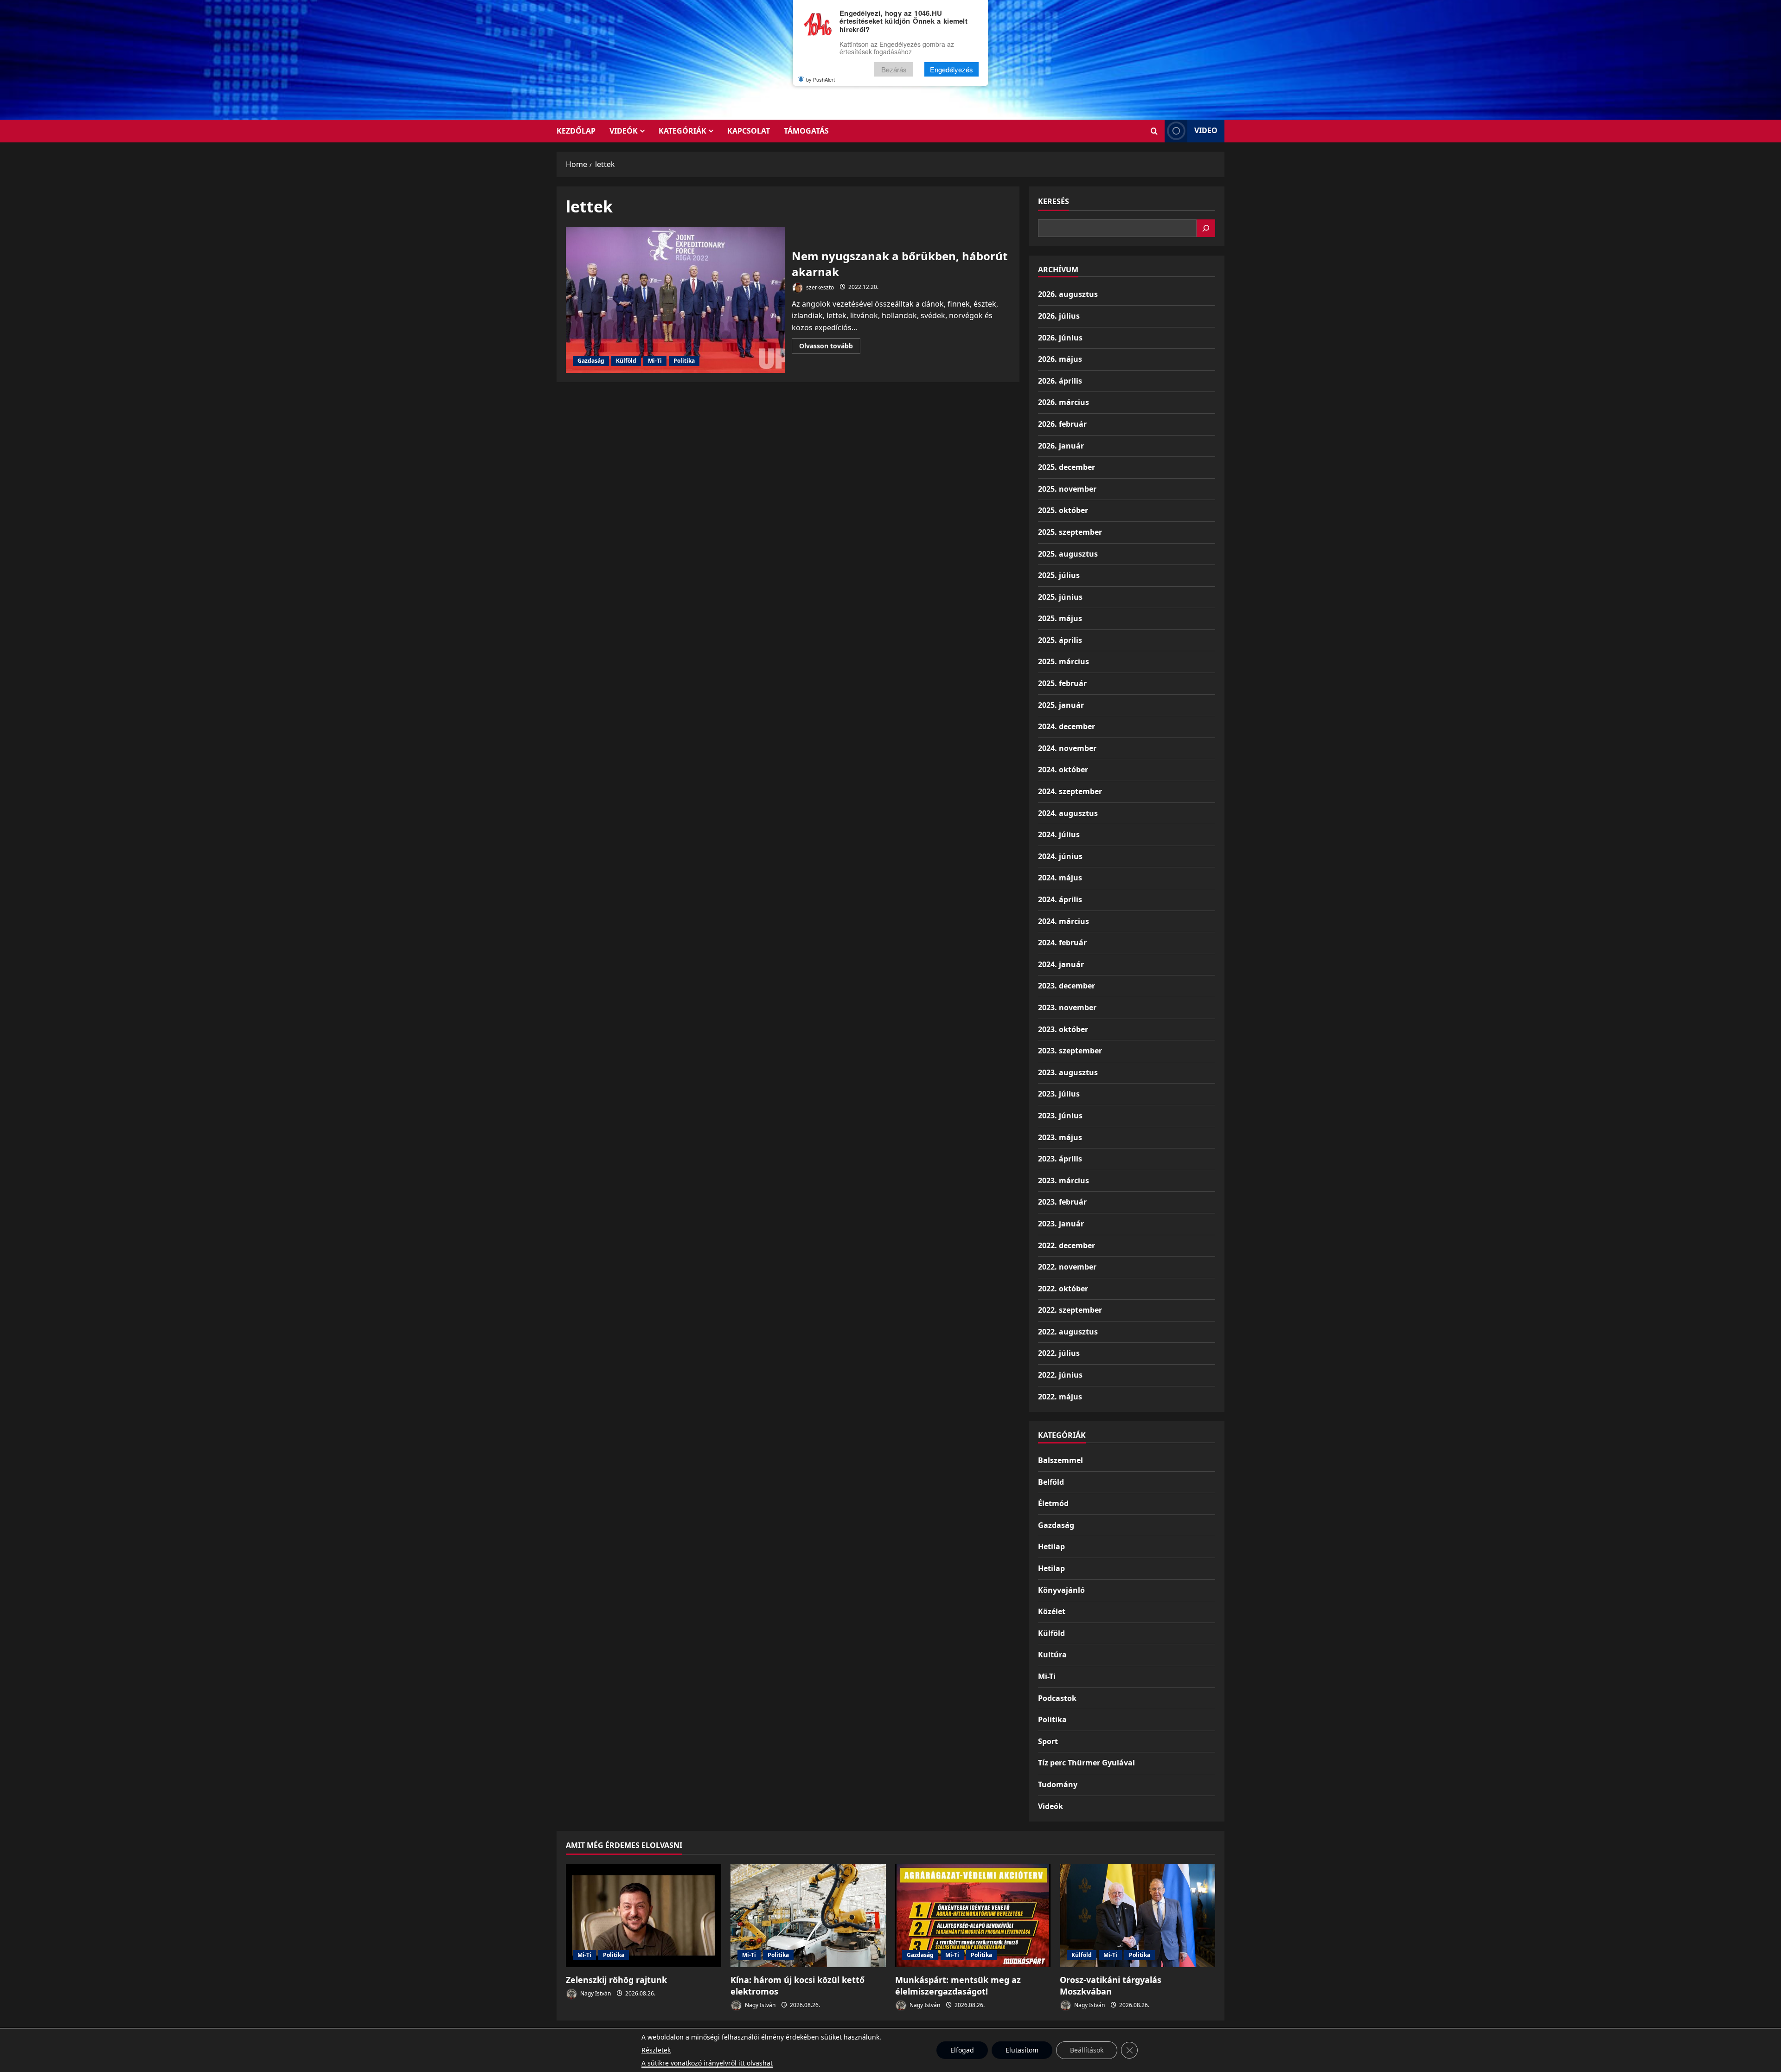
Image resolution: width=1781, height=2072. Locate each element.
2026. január (1061, 446)
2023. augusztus (1068, 1072)
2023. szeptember (1070, 1051)
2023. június (1060, 1116)
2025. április (1060, 640)
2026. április (1060, 381)
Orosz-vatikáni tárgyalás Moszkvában (1111, 1985)
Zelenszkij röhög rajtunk (616, 1980)
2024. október (1063, 770)
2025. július (1059, 575)
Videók (624, 131)
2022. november (1067, 1267)
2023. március (1063, 1180)
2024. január (1061, 964)
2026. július (1059, 316)
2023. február (1062, 1202)
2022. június (1060, 1375)
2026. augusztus (1068, 294)
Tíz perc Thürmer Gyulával (1086, 1763)
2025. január (1061, 705)
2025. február (1062, 683)
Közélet (1052, 1611)
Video (1206, 130)
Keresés (1054, 201)
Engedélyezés (951, 69)
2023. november (1067, 1007)
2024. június (1060, 856)
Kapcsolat (749, 131)
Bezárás (894, 69)
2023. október (1063, 1029)
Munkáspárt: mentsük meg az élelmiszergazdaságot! (958, 1985)
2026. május (1060, 359)
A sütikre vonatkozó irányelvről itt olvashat (707, 2063)
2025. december (1067, 467)
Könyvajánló (1061, 1590)
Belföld (1051, 1482)
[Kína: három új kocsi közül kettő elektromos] (808, 1915)
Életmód (1053, 1503)
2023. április (1060, 1159)
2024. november (1067, 748)
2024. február (1062, 943)
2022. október (1063, 1289)
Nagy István (595, 1993)
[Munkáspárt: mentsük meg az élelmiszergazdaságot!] (973, 1915)
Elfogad (962, 2050)
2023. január (1061, 1224)
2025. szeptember (1070, 532)
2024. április (1060, 899)
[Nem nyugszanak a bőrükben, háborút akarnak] (675, 300)
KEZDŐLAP (576, 131)
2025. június (1060, 597)
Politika (684, 361)
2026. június (1060, 338)
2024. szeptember (1070, 791)
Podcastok (1057, 1698)
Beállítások (1087, 2050)
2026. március (1063, 402)
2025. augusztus (1068, 554)
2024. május (1060, 878)
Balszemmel (1060, 1460)
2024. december (1067, 726)
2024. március (1063, 921)
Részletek (656, 2050)
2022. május (1060, 1397)
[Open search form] (1154, 131)
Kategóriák (682, 131)
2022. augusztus (1068, 1332)
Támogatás (806, 131)
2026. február (1062, 424)
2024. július (1059, 834)
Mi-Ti (655, 361)
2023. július (1059, 1094)
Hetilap (1051, 1546)
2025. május (1060, 618)
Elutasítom (1022, 2050)
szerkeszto (819, 287)
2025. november (1067, 489)
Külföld (626, 361)
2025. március (1063, 661)
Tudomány (1058, 1784)
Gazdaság (591, 361)
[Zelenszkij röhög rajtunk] (644, 1915)
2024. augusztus (1068, 813)
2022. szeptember (1070, 1310)
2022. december (1067, 1245)
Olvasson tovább (830, 347)
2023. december (1067, 986)
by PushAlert (820, 79)
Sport (1048, 1741)
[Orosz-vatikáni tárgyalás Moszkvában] (1137, 1915)
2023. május (1060, 1137)
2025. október (1063, 510)
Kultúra (1052, 1655)
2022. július (1059, 1353)
